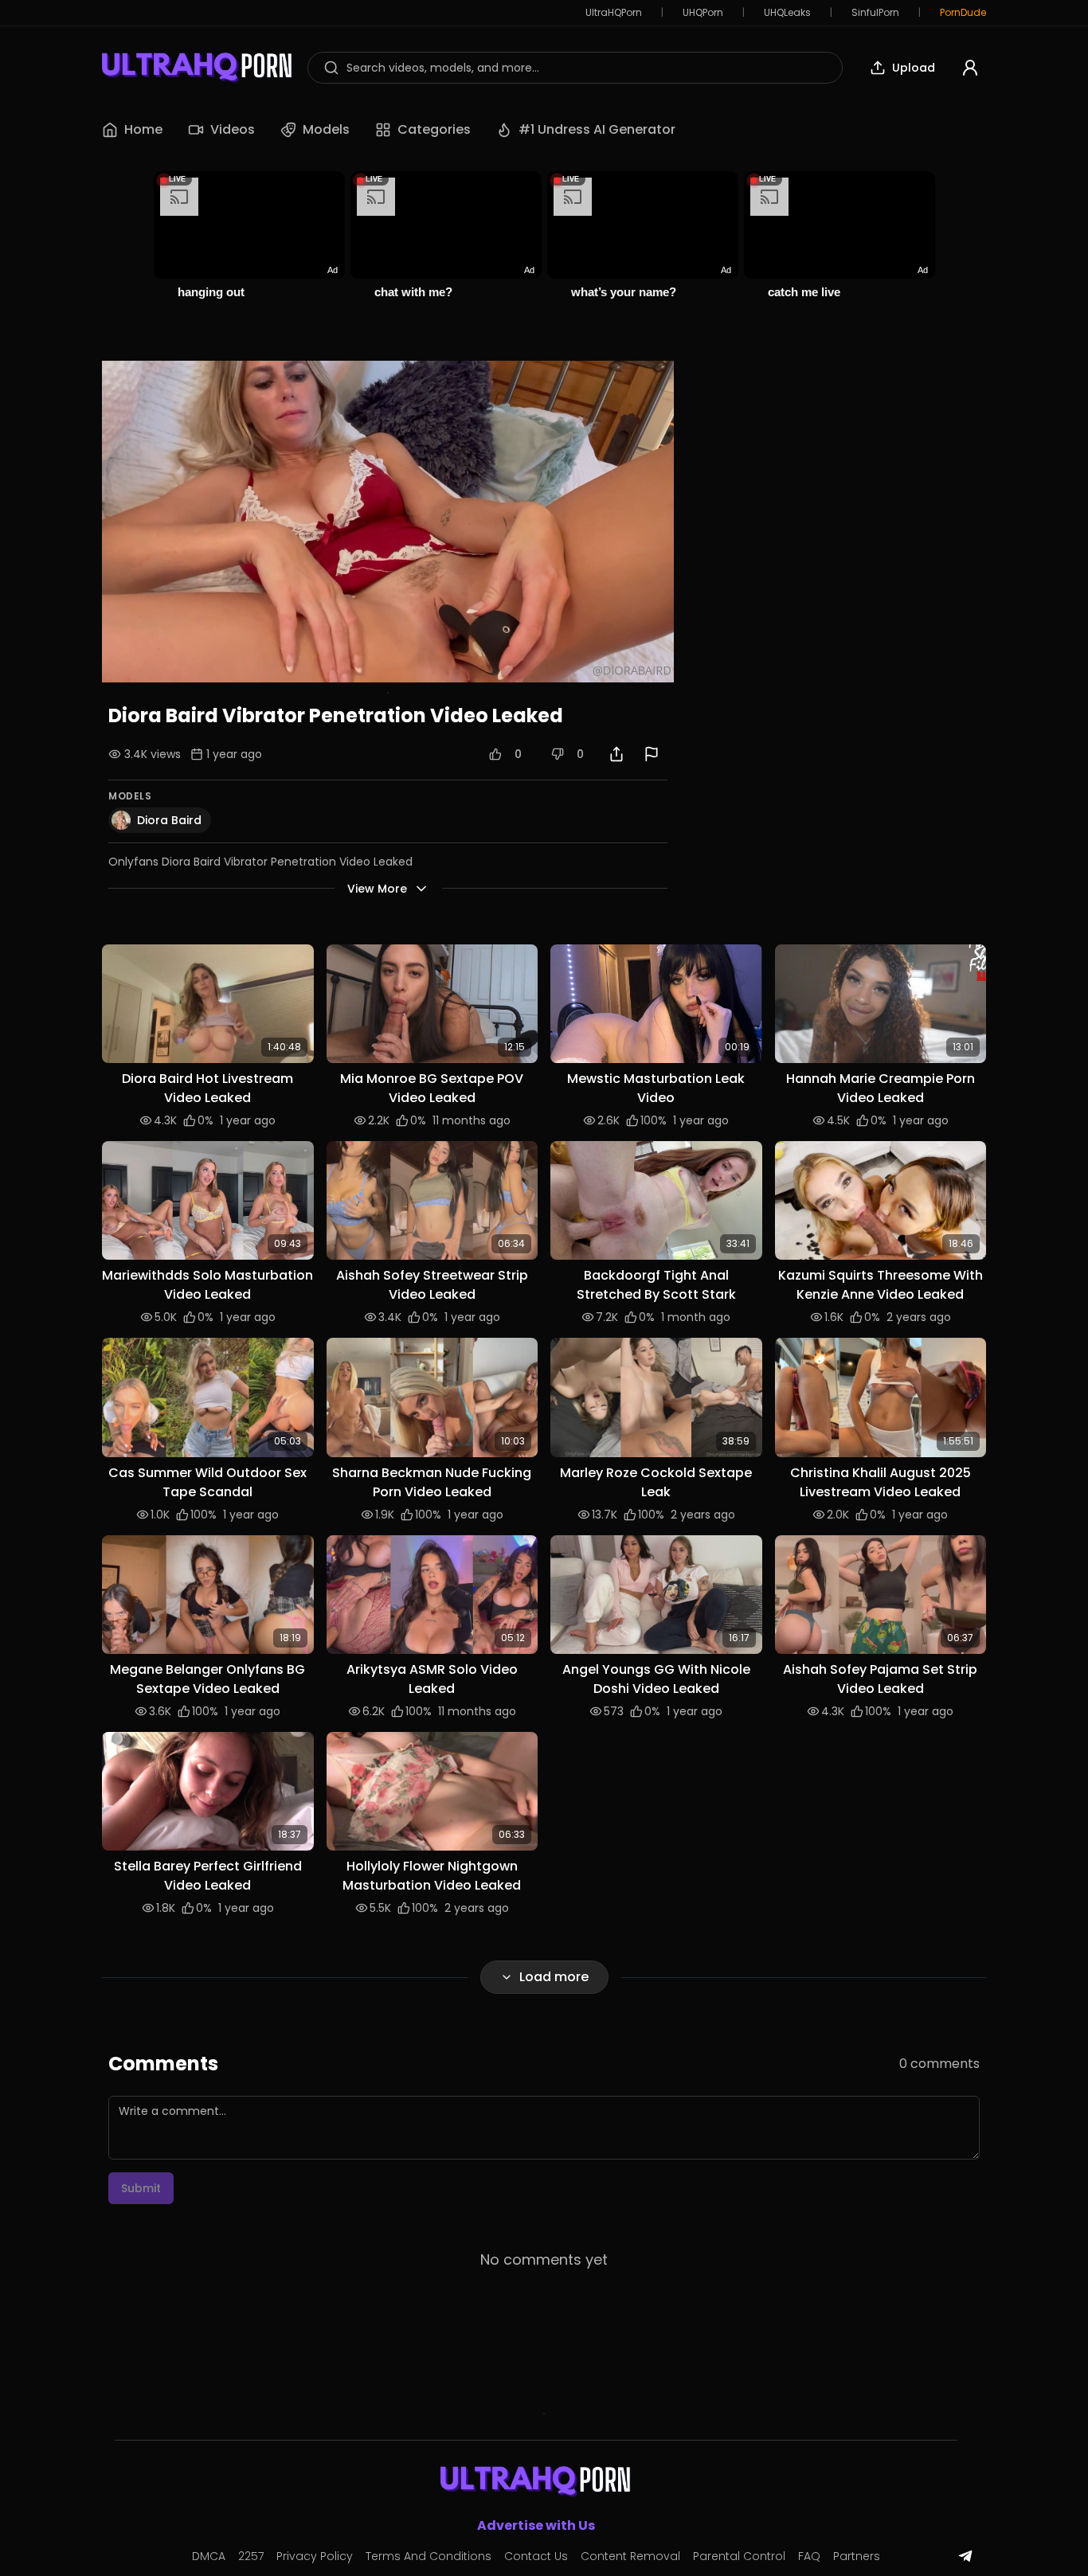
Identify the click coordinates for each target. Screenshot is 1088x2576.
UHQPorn (703, 13)
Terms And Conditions (429, 2556)
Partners (857, 2556)
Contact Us (536, 2556)
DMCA (209, 2556)
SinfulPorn (875, 13)
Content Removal (630, 2556)
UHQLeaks (787, 13)
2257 (251, 2556)
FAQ (809, 2556)
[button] (208, 1004)
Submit (141, 2188)
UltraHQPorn (614, 13)
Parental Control (739, 2556)
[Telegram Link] (965, 2556)
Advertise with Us (536, 2525)
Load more (554, 1977)
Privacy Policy (315, 2556)
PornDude (963, 13)
